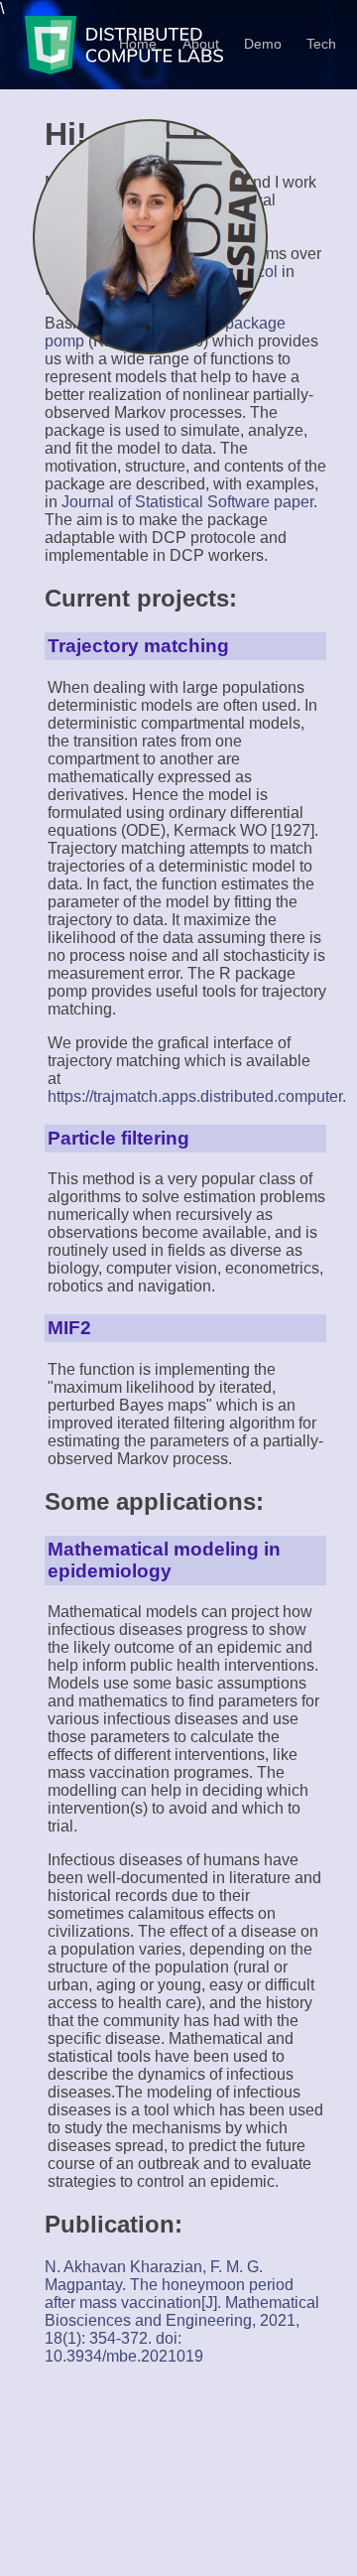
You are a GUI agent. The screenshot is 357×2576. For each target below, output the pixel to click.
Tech (321, 44)
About (201, 44)
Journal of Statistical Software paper (187, 502)
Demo (263, 44)
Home (138, 44)
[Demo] (304, 42)
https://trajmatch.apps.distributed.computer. (197, 1096)
